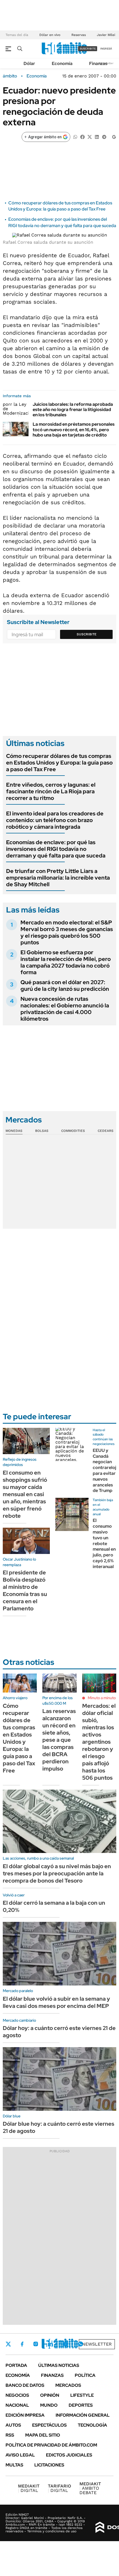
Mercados (68, 2385)
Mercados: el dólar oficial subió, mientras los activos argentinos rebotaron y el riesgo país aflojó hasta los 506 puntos (99, 1742)
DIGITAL (29, 2488)
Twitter (8, 2344)
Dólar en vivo (50, 35)
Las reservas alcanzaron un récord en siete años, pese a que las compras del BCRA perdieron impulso (59, 1740)
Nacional (17, 2405)
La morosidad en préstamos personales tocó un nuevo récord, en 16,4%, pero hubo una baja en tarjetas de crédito (74, 429)
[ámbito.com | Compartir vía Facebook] (82, 137)
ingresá (106, 49)
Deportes (81, 2405)
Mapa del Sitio (43, 2435)
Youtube (65, 2344)
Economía (62, 63)
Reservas (79, 35)
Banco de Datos (25, 2385)
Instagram (36, 2344)
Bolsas (42, 1131)
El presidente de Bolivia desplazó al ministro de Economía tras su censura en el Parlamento (25, 1590)
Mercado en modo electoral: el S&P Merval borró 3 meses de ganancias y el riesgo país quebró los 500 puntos (67, 932)
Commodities (73, 1131)
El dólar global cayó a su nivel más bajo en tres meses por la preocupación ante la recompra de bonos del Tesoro (57, 1873)
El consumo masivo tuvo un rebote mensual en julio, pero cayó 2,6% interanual (104, 1543)
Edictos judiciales (69, 2455)
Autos (13, 2425)
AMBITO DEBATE (90, 2488)
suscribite (88, 49)
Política (85, 2375)
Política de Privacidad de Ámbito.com (51, 2445)
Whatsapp (81, 2344)
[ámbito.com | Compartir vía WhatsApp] (75, 137)
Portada (16, 2365)
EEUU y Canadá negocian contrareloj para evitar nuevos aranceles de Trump (104, 1471)
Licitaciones (49, 2465)
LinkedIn (50, 2344)
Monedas (14, 1131)
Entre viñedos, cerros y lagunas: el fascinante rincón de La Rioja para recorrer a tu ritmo (51, 791)
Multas (14, 2465)
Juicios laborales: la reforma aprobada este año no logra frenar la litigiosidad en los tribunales (73, 410)
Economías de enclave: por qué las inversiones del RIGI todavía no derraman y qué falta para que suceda (62, 222)
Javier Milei (106, 35)
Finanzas (98, 63)
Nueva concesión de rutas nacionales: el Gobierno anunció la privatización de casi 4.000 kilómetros (65, 1009)
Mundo (49, 2405)
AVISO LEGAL (20, 2455)
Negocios (17, 2395)
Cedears (106, 1131)
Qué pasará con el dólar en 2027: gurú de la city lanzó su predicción (65, 986)
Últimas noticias (59, 2365)
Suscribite (87, 634)
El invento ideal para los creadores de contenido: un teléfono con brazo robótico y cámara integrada (55, 820)
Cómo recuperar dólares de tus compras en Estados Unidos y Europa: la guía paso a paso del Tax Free (60, 206)
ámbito (10, 76)
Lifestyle (82, 2395)
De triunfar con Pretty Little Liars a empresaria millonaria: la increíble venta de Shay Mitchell (58, 878)
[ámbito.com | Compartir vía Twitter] (90, 137)
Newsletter (97, 2344)
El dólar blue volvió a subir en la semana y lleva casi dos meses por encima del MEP (56, 2002)
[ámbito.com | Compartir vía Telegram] (104, 137)
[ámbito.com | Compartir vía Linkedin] (97, 137)
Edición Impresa (25, 2415)
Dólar (29, 63)
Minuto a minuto (102, 1698)
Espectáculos (49, 2425)
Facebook (22, 2344)
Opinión (50, 2395)
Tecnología (92, 2425)
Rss (10, 2435)
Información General (83, 2415)
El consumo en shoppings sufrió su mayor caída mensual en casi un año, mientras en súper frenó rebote (25, 1494)
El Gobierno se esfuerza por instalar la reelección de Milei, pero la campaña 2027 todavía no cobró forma (66, 962)
